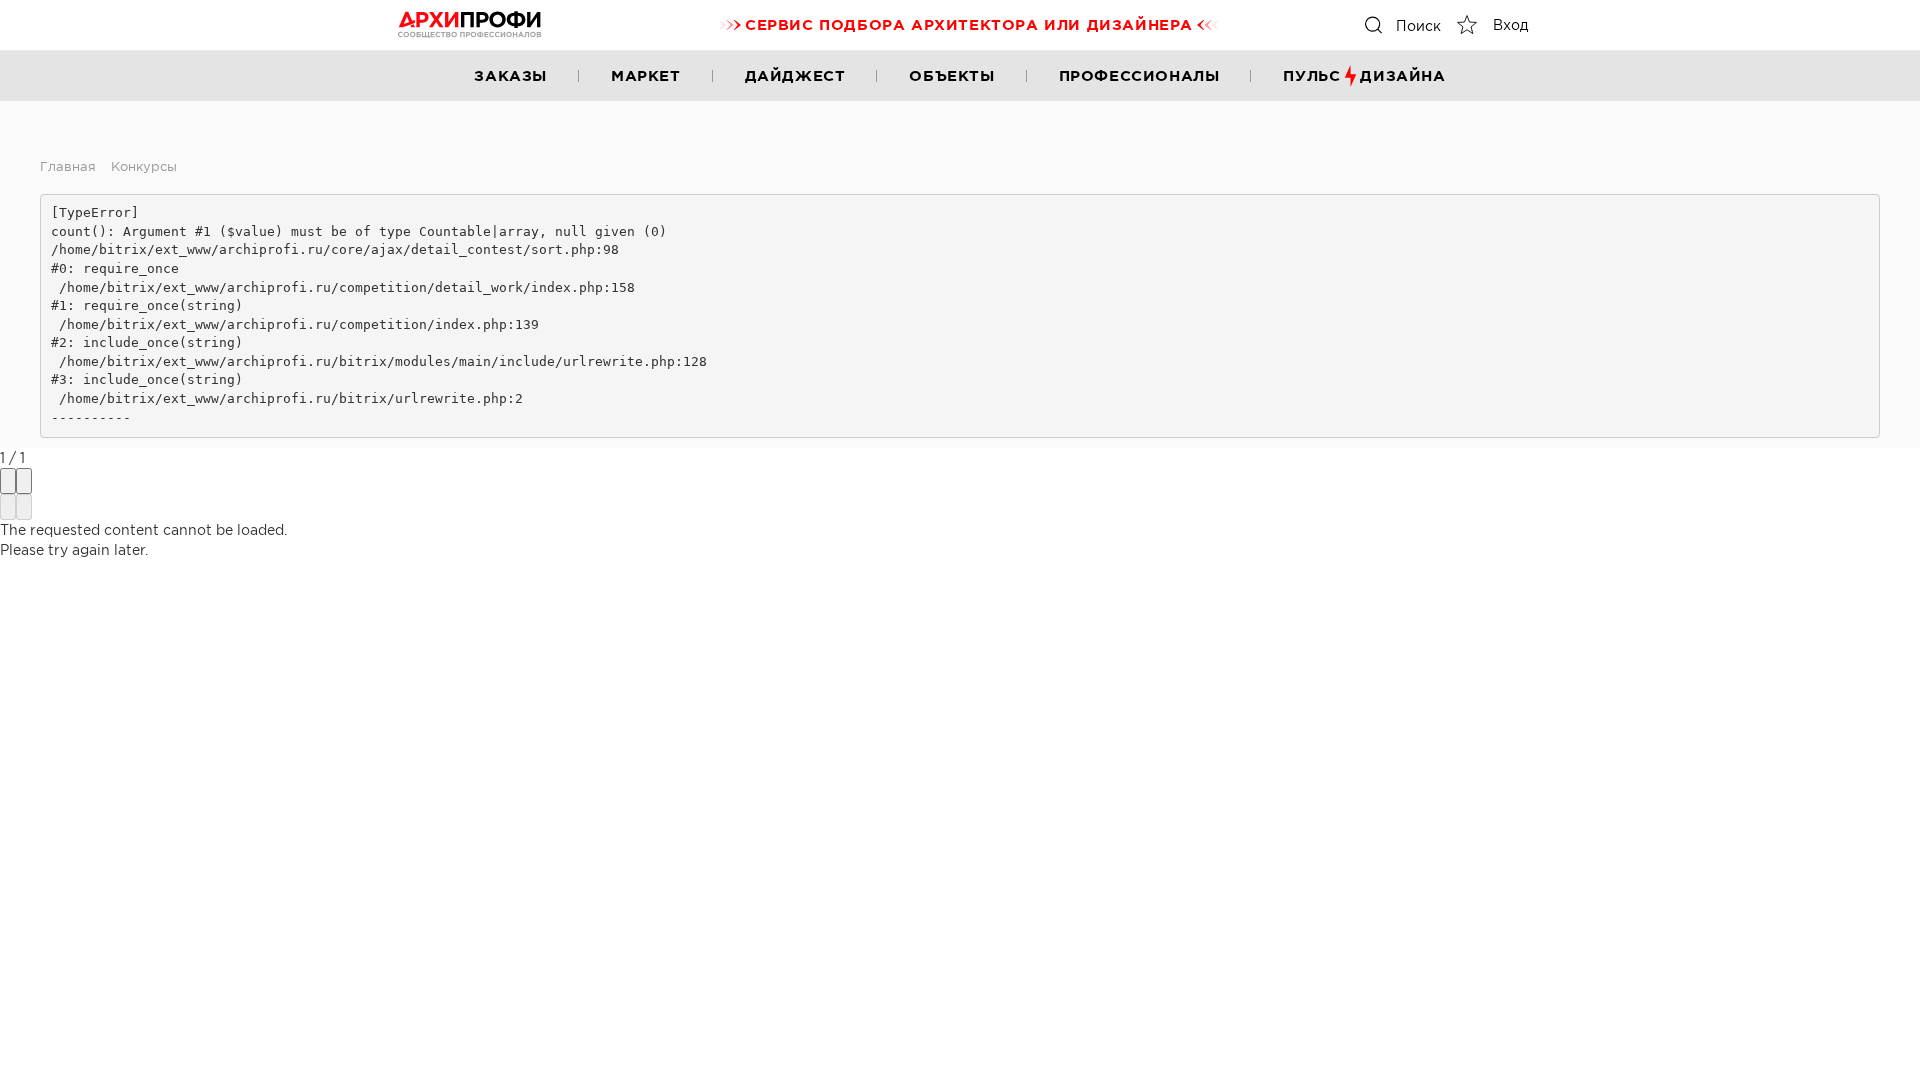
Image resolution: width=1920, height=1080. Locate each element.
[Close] (24, 481)
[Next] (24, 507)
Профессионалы (1139, 75)
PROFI (470, 25)
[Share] (8, 481)
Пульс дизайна (1364, 75)
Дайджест (795, 75)
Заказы (510, 75)
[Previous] (8, 507)
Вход (1510, 25)
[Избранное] (1467, 25)
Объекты (951, 75)
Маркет (646, 75)
